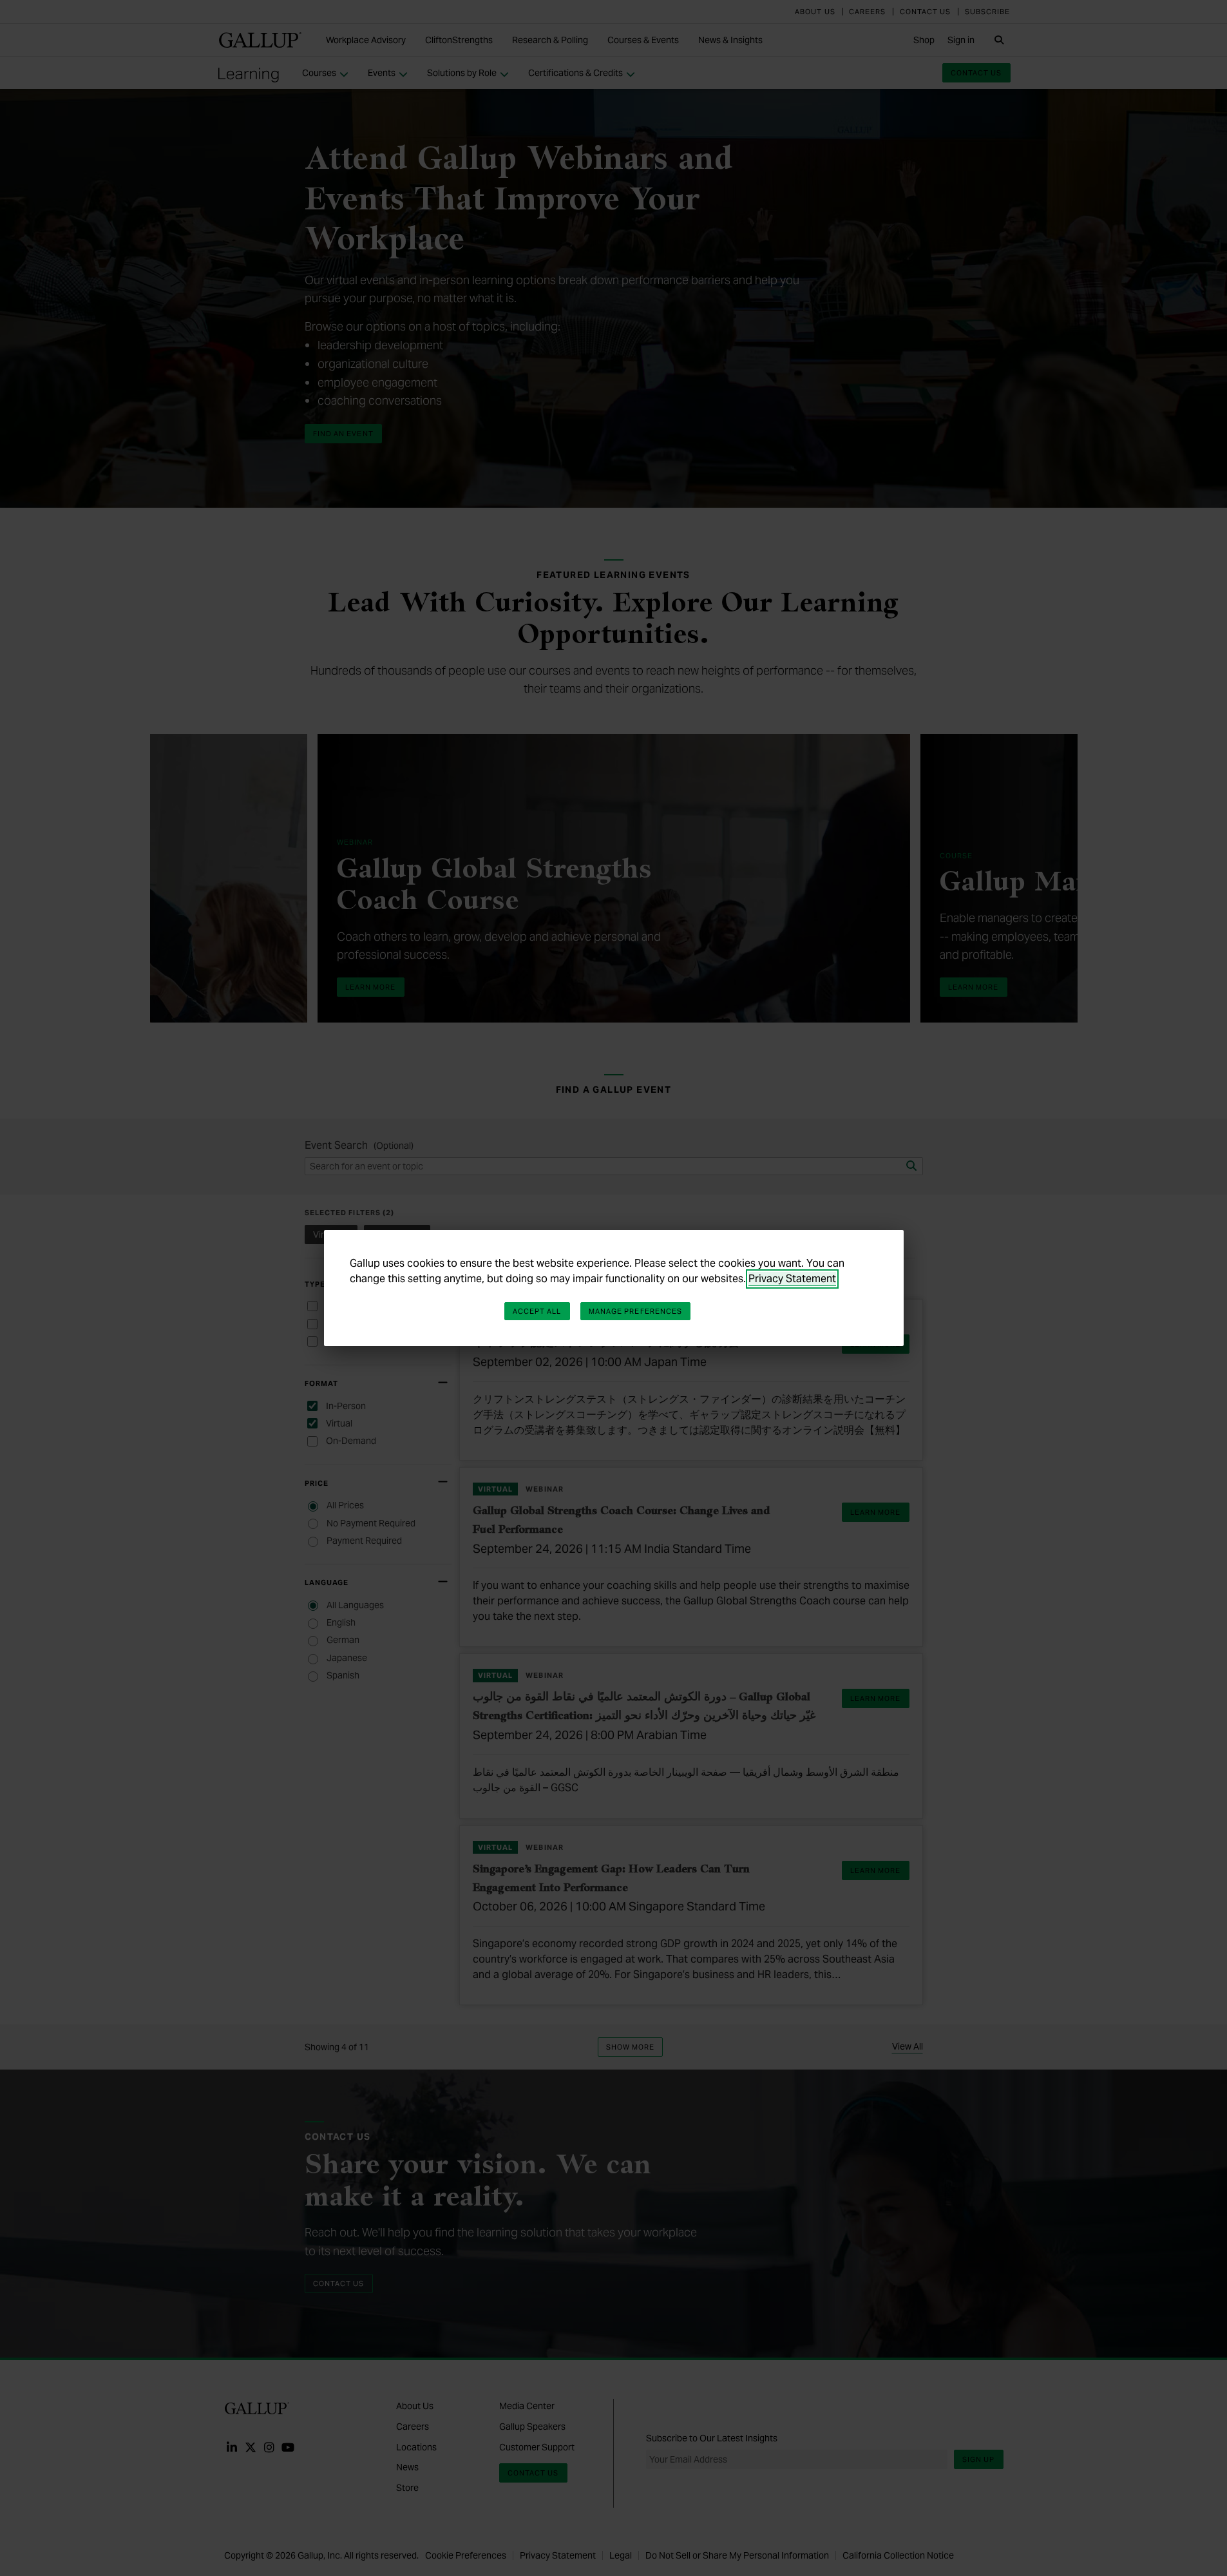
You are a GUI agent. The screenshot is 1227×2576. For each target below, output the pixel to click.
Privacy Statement (792, 1279)
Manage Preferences (636, 1311)
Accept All (537, 1311)
